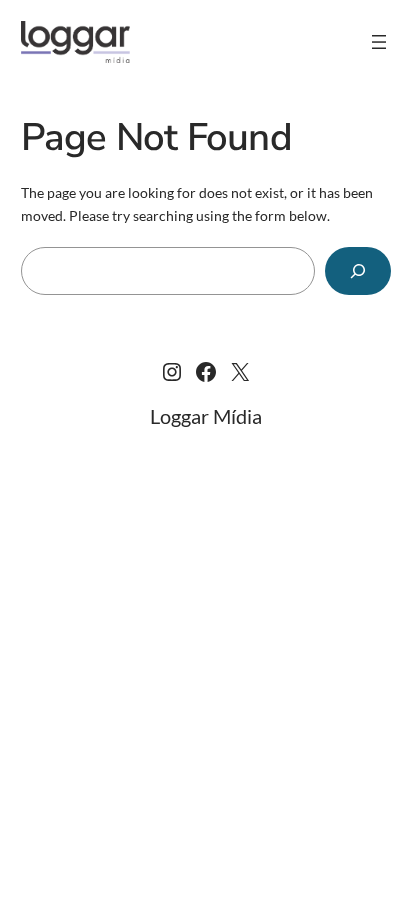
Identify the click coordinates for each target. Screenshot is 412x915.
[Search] (358, 270)
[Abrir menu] (379, 42)
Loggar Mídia (206, 416)
